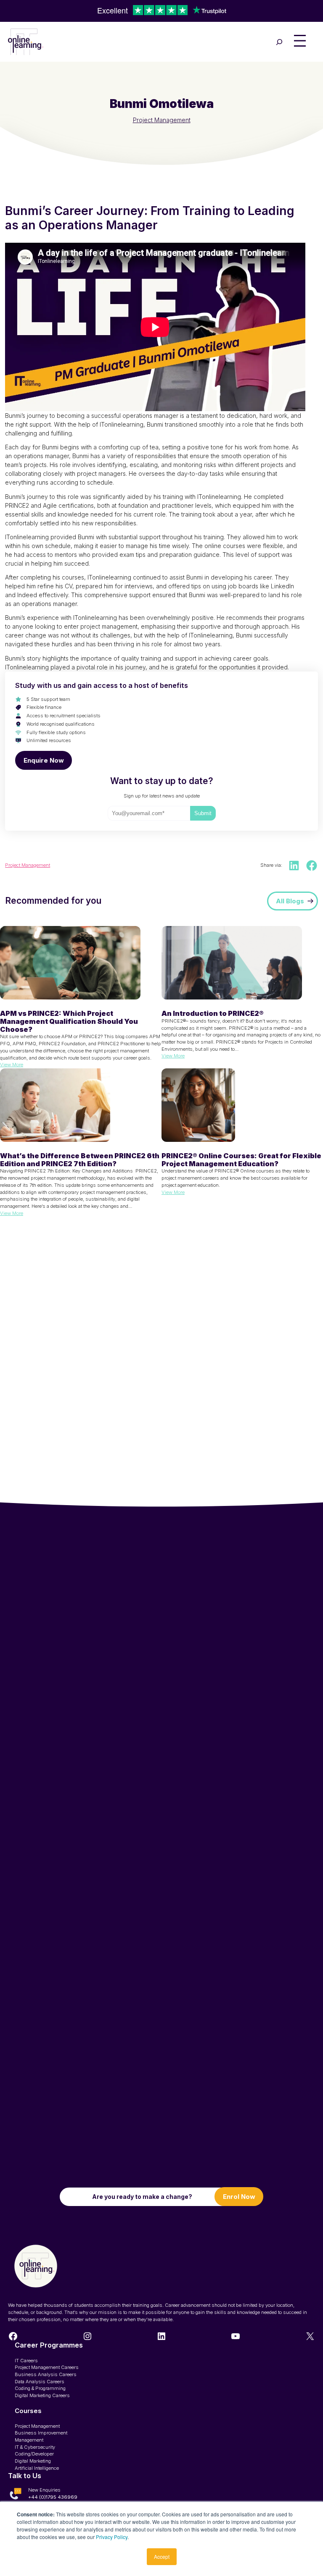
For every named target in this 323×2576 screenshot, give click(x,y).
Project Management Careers (47, 2367)
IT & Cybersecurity (35, 2447)
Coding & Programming (40, 2388)
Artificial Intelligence (37, 2468)
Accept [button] (162, 2556)
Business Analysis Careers (46, 2374)
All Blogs (290, 901)
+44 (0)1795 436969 (53, 2497)
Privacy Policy (112, 2537)
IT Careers (26, 2361)
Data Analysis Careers (40, 2382)
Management (29, 2440)
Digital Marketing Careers (42, 2395)
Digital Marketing (33, 2461)
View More (12, 1065)
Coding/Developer (34, 2454)
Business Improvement (41, 2433)
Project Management (162, 120)
